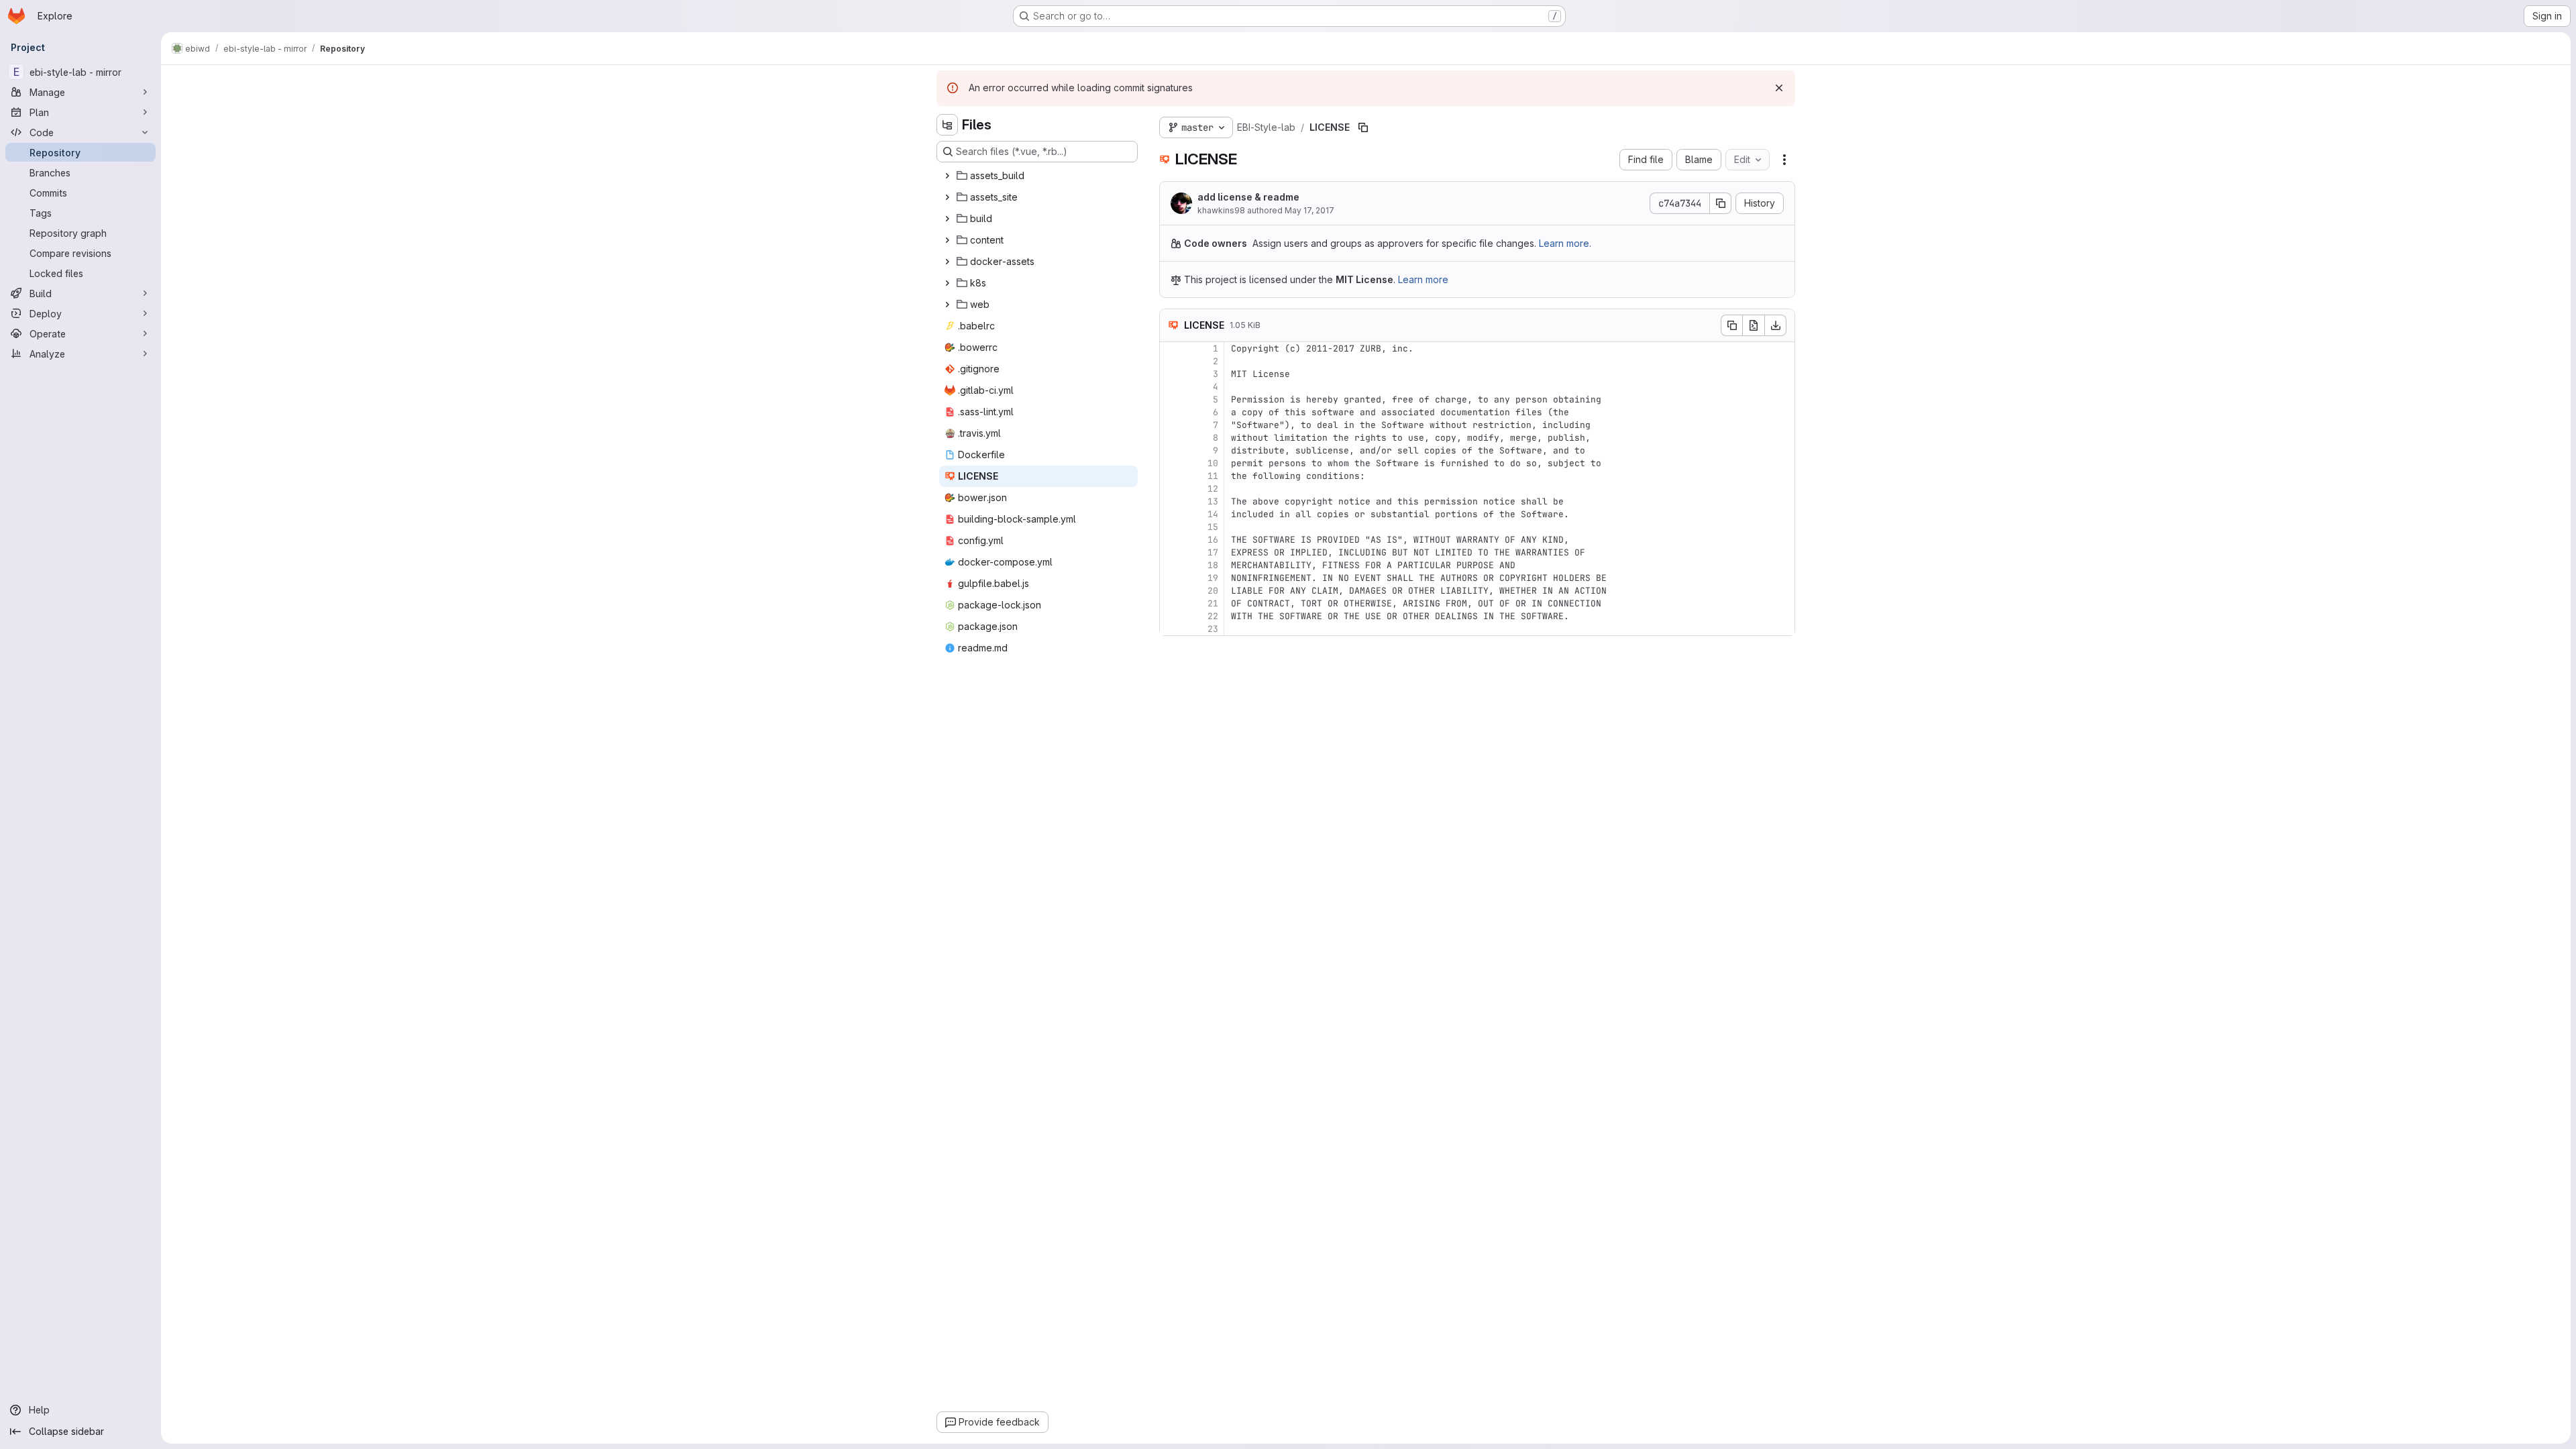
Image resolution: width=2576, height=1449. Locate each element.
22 (1213, 616)
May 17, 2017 (1309, 210)
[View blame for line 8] (1171, 438)
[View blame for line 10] (1171, 463)
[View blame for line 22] (1171, 616)
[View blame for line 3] (1171, 374)
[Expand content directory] (947, 240)
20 (1213, 591)
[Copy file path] (1363, 127)
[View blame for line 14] (1171, 514)
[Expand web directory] (947, 305)
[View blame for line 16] (1171, 540)
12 (1213, 489)
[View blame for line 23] (1171, 629)
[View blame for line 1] (1171, 348)
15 (1213, 527)
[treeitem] (1038, 176)
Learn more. (1565, 243)
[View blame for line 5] (1171, 399)
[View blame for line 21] (1171, 603)
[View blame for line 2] (1171, 361)
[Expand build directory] (947, 219)
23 (1213, 629)
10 (1213, 463)
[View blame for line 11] (1171, 476)
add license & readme (1248, 197)
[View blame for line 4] (1171, 387)
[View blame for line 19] (1171, 578)
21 (1213, 603)
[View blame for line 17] (1171, 552)
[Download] (1776, 325)
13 (1213, 501)
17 (1213, 552)
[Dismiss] (1779, 88)
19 (1213, 578)
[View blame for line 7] (1171, 425)
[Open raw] (1754, 325)
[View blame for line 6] (1171, 412)
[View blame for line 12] (1171, 489)
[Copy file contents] (1731, 325)
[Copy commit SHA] (1721, 203)
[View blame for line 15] (1171, 527)
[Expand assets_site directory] (947, 197)
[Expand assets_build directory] (947, 176)
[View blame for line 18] (1171, 565)
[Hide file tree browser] (947, 125)
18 (1213, 565)
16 (1213, 540)
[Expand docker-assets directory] (947, 262)
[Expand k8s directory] (947, 283)
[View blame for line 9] (1171, 450)
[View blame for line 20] (1171, 591)
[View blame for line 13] (1171, 501)
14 (1213, 514)
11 (1213, 476)
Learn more (1423, 279)
